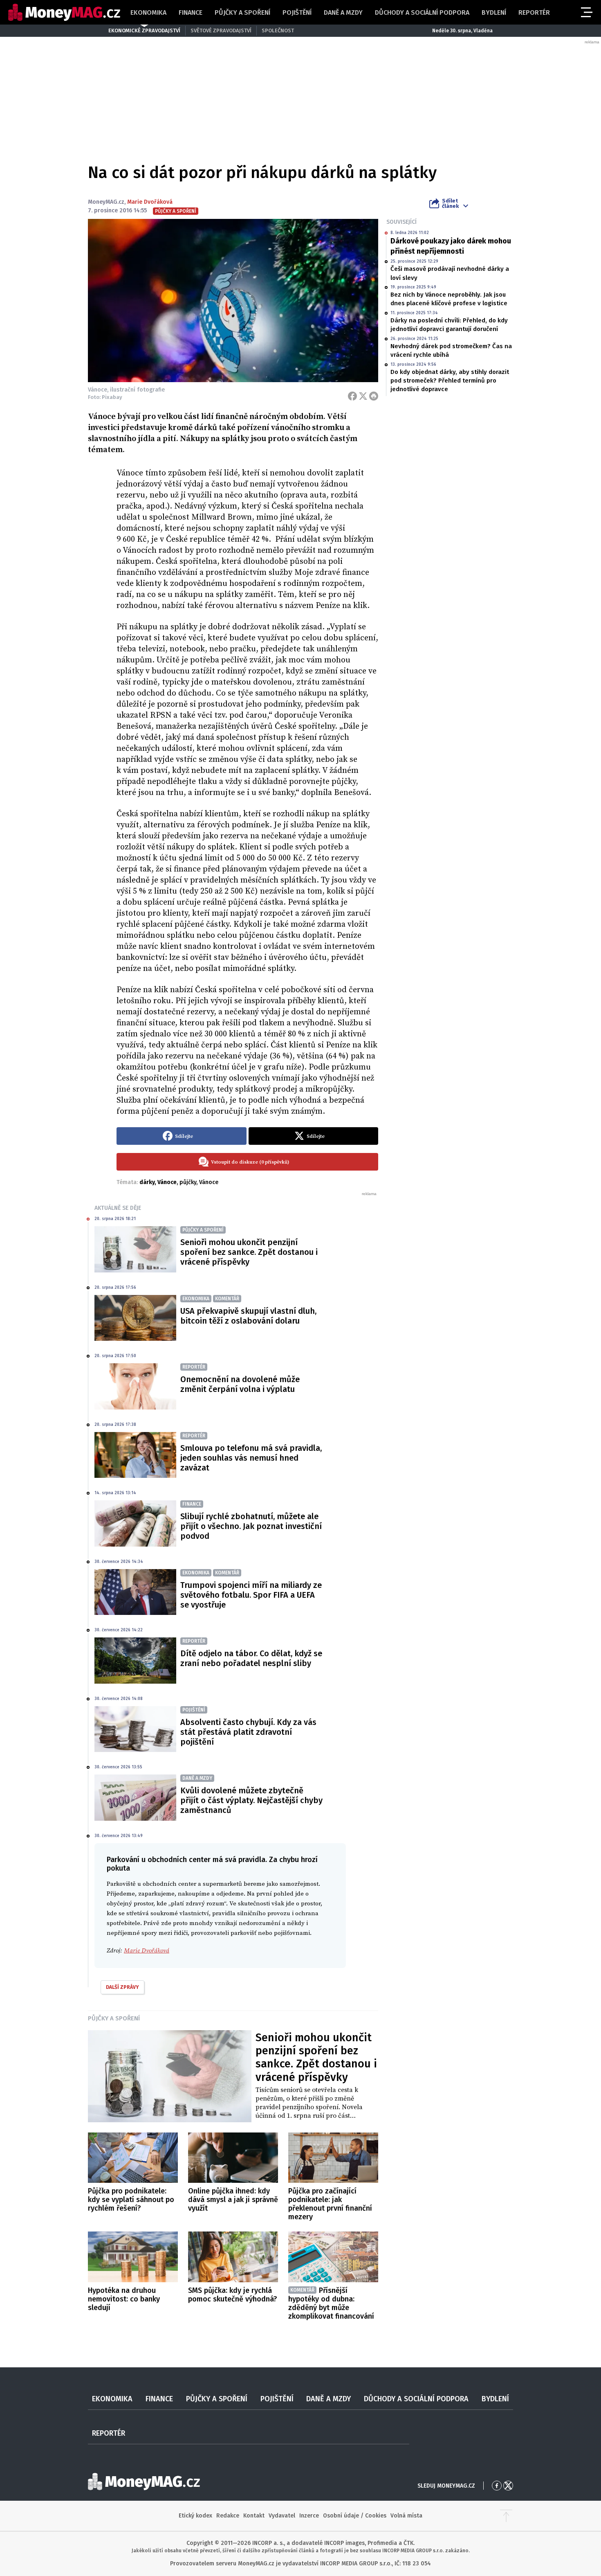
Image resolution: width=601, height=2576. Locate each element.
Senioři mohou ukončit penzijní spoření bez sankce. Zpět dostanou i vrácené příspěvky (249, 1252)
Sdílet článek (450, 203)
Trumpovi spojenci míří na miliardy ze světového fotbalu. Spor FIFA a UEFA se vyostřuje (251, 1595)
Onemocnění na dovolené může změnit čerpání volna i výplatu (240, 1384)
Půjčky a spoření (242, 12)
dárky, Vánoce (158, 1182)
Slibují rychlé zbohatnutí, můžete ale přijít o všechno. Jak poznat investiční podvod (251, 1526)
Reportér (534, 12)
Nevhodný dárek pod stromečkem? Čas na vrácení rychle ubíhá (451, 350)
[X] (363, 396)
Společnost (278, 30)
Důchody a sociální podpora (422, 12)
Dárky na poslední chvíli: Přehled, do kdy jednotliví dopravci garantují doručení (449, 325)
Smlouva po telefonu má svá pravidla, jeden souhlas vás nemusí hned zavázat (251, 1458)
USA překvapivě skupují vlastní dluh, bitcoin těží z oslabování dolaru (248, 1316)
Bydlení (494, 12)
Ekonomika (148, 12)
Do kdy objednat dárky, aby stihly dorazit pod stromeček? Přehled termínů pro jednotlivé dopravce (450, 381)
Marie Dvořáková (150, 202)
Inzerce (309, 2516)
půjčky (188, 1182)
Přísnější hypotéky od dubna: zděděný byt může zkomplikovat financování (331, 2303)
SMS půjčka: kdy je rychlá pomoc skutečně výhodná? (233, 2295)
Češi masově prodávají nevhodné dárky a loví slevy (450, 273)
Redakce (228, 2516)
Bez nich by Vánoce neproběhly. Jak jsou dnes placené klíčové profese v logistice (449, 299)
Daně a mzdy (343, 12)
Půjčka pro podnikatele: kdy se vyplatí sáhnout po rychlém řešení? (131, 2200)
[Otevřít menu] (586, 12)
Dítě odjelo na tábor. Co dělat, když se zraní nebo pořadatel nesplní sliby (251, 1658)
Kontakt (254, 2516)
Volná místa (406, 2516)
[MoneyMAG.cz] (64, 12)
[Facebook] (352, 396)
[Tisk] (374, 396)
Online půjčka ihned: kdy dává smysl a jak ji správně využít (233, 2200)
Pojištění (297, 12)
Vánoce (209, 1182)
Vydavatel (282, 2516)
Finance (191, 12)
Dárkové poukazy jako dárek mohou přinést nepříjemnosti (451, 246)
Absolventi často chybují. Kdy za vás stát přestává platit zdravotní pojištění (248, 1732)
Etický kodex (195, 2516)
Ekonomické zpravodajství (144, 30)
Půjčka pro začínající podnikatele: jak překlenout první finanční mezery (330, 2204)
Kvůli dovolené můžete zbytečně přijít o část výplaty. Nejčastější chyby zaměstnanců (251, 1800)
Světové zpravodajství (221, 30)
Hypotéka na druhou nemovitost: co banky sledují (124, 2299)
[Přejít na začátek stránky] (506, 2516)
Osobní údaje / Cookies (355, 2516)
